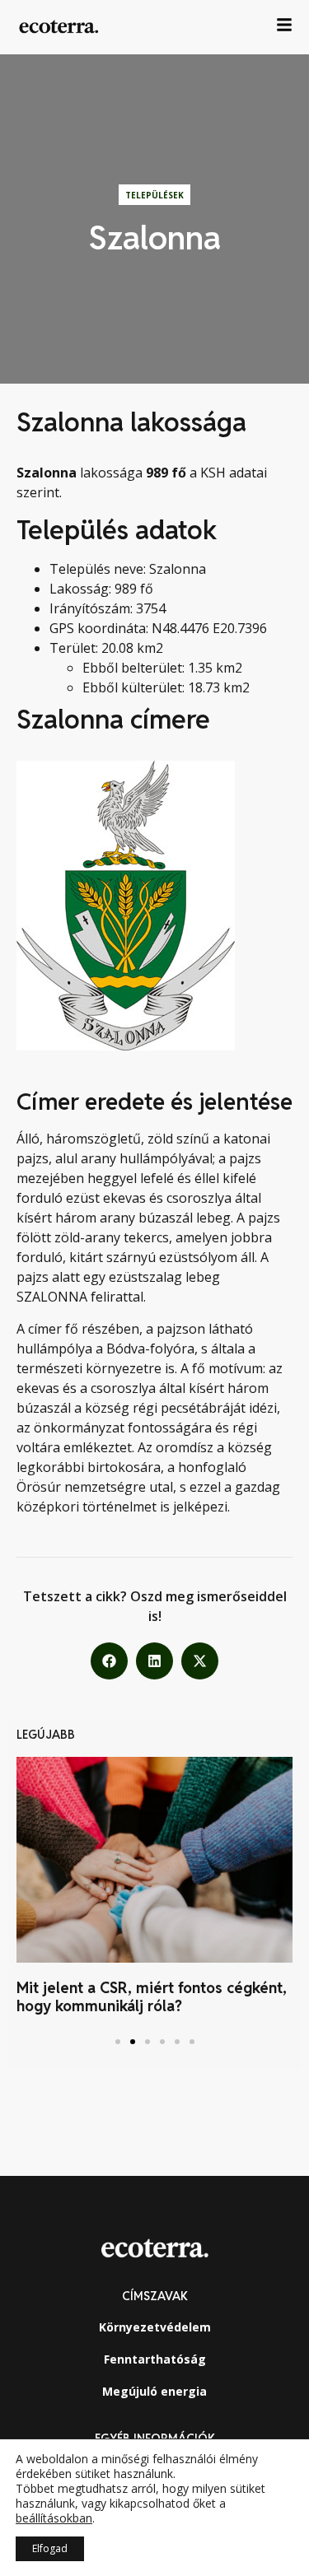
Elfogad (50, 2548)
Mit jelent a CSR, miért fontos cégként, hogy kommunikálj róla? (152, 1997)
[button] (109, 1661)
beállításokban (54, 2518)
